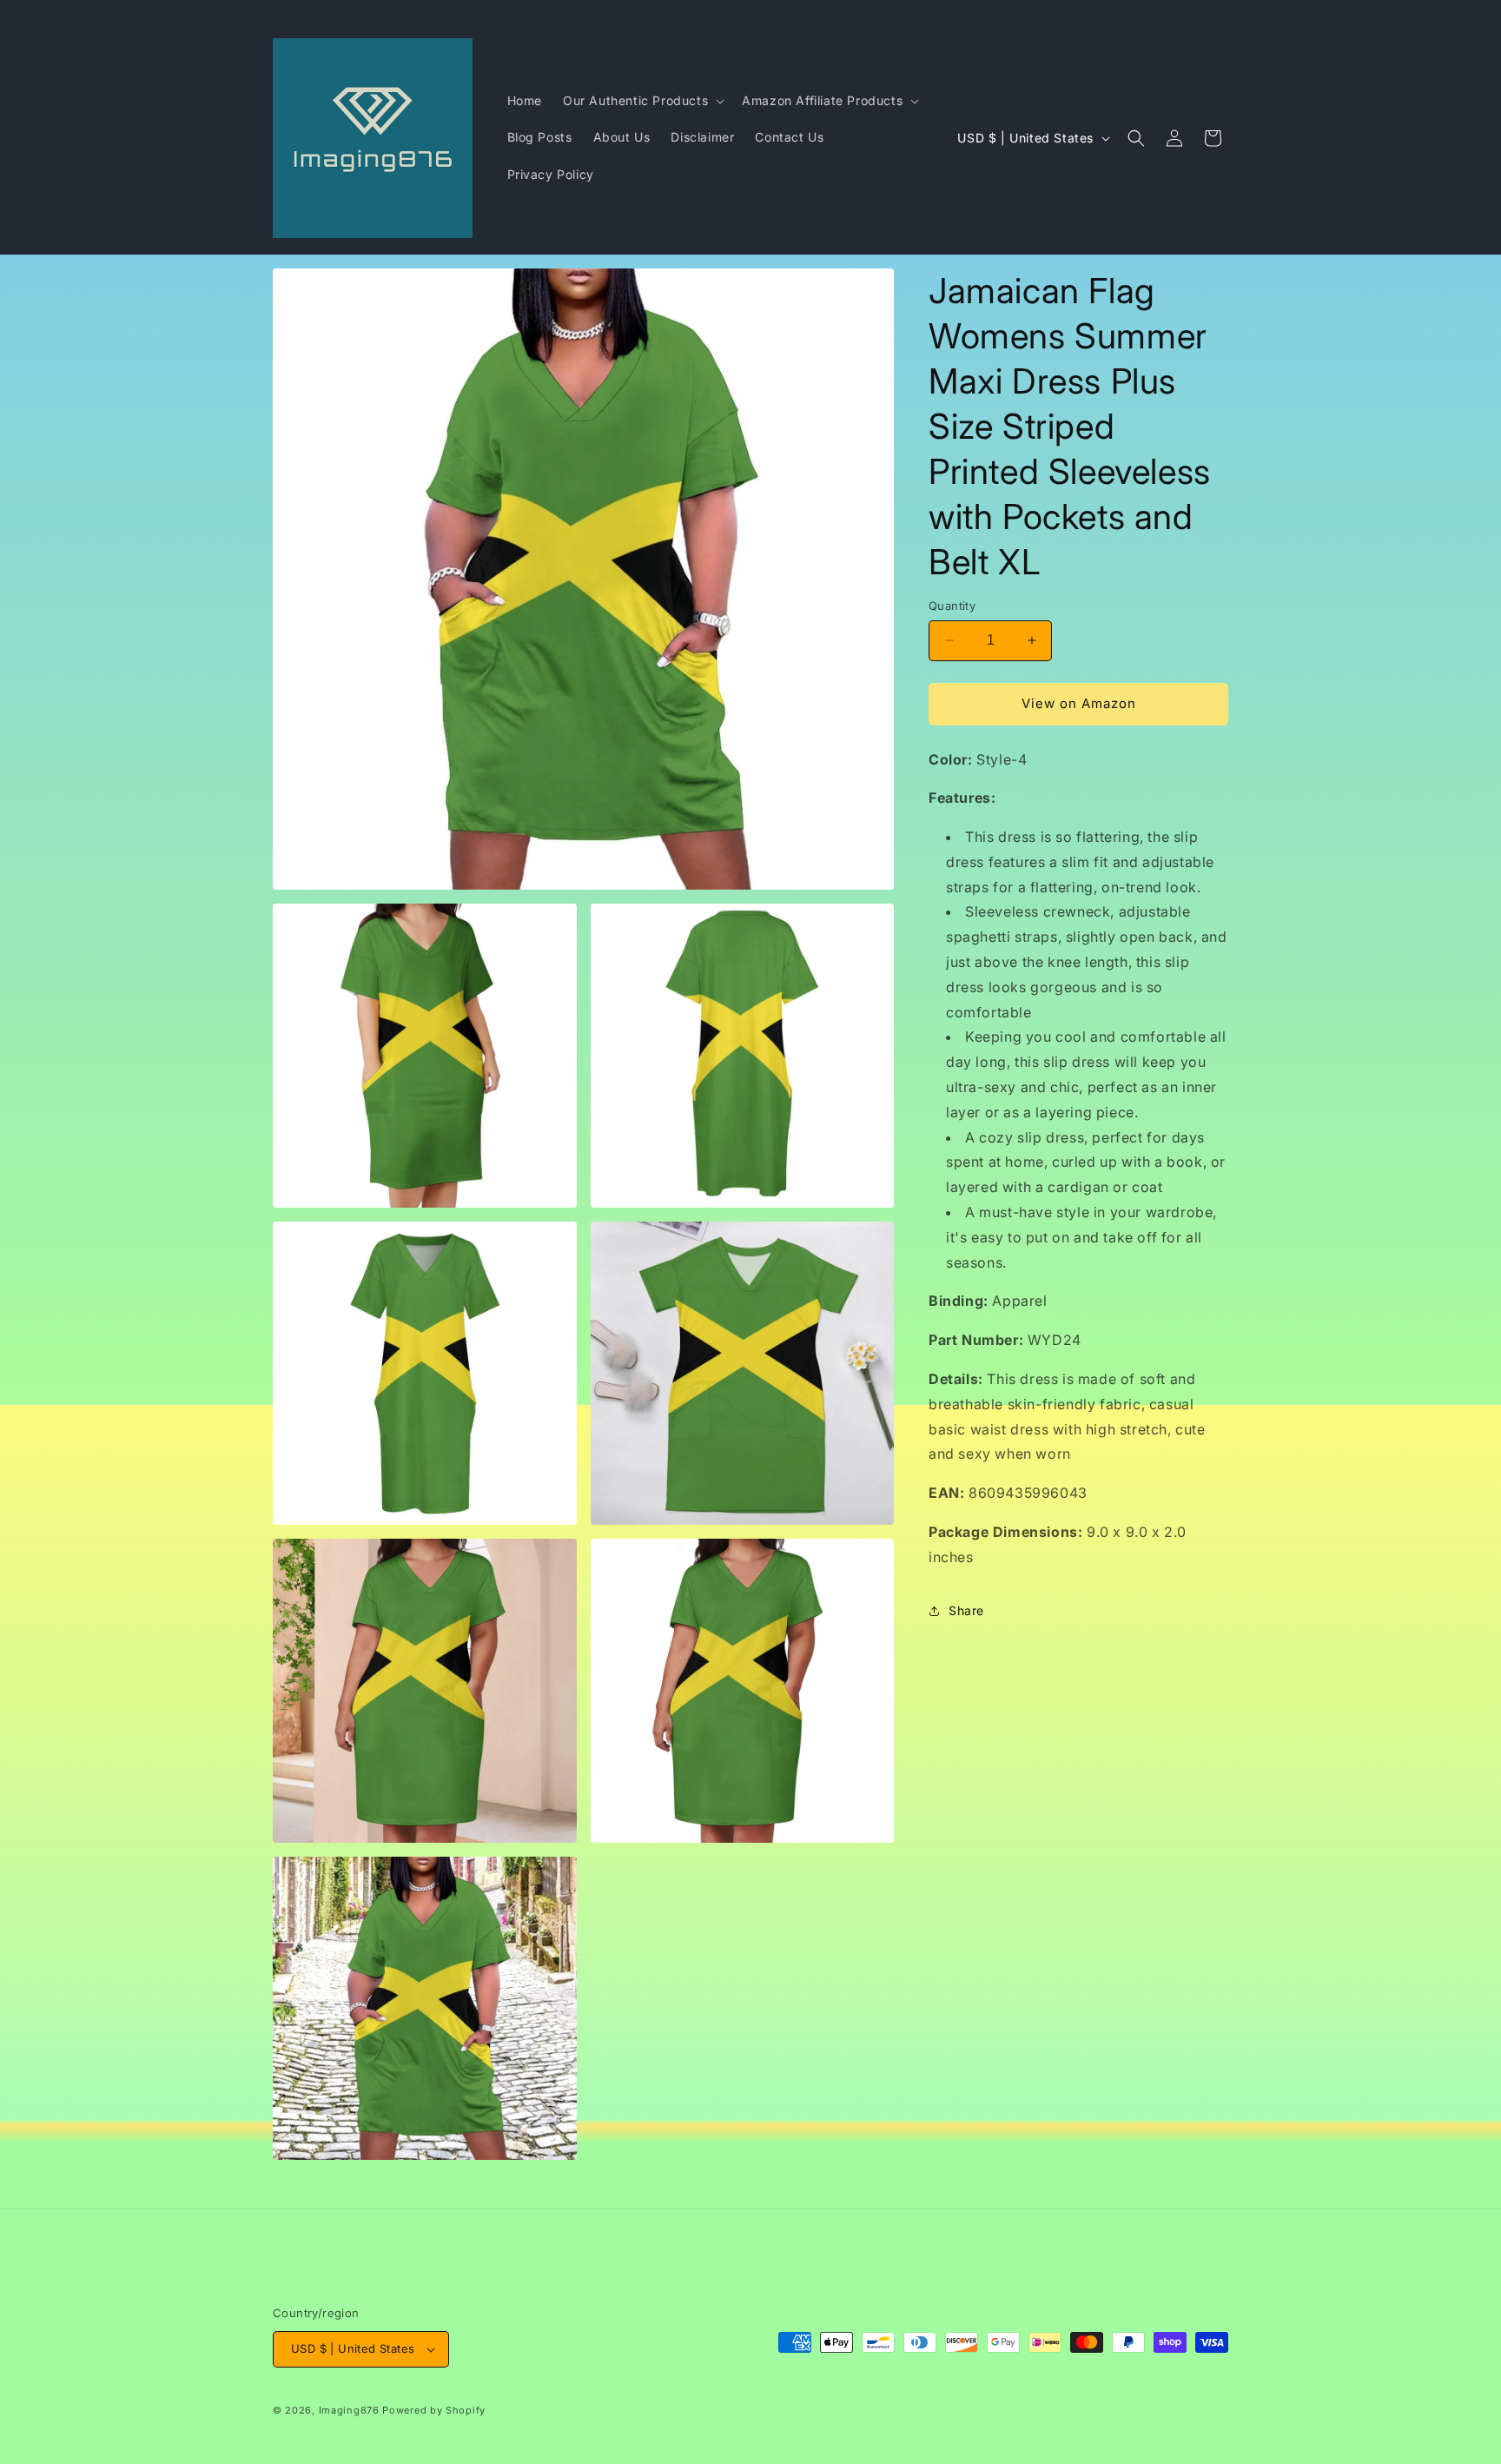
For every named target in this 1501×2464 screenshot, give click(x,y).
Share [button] (966, 1610)
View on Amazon (1079, 703)
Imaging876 (349, 2410)
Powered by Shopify (434, 2410)
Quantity (952, 606)
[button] (642, 101)
